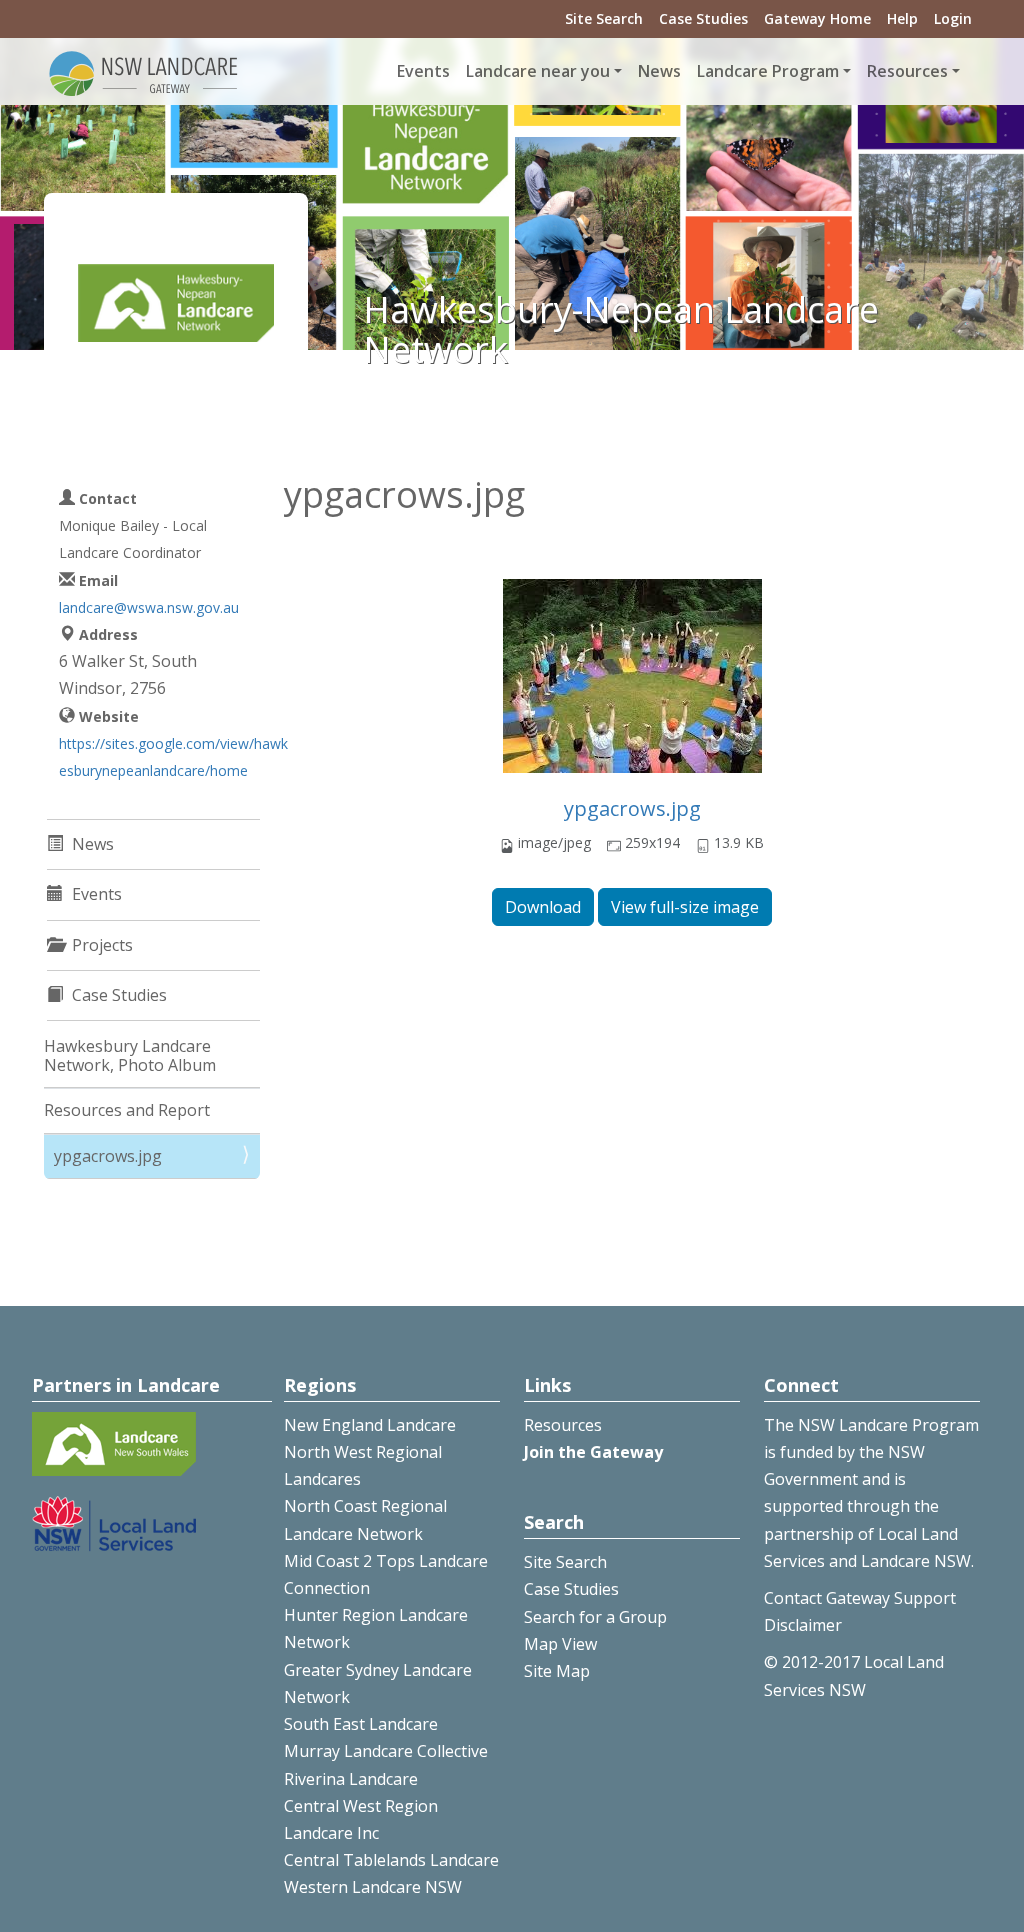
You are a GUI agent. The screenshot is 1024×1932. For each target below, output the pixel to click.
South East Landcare (361, 1724)
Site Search (604, 18)
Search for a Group (595, 1617)
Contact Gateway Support (860, 1598)
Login (953, 18)
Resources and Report (127, 1110)
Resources (563, 1425)
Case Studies (703, 18)
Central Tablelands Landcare (391, 1860)
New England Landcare (370, 1425)
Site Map (557, 1671)
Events (423, 71)
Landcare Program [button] (768, 71)
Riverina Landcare (351, 1779)
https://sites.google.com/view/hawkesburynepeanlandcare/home (173, 757)
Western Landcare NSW (373, 1887)
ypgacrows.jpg (632, 808)
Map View (560, 1644)
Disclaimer (803, 1625)
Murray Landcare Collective (386, 1751)
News (659, 71)
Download (543, 907)
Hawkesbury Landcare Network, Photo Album (130, 1055)
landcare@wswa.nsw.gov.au (149, 607)
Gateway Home (817, 18)
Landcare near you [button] (538, 71)
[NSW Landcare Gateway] (144, 72)
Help (902, 18)
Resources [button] (907, 71)
